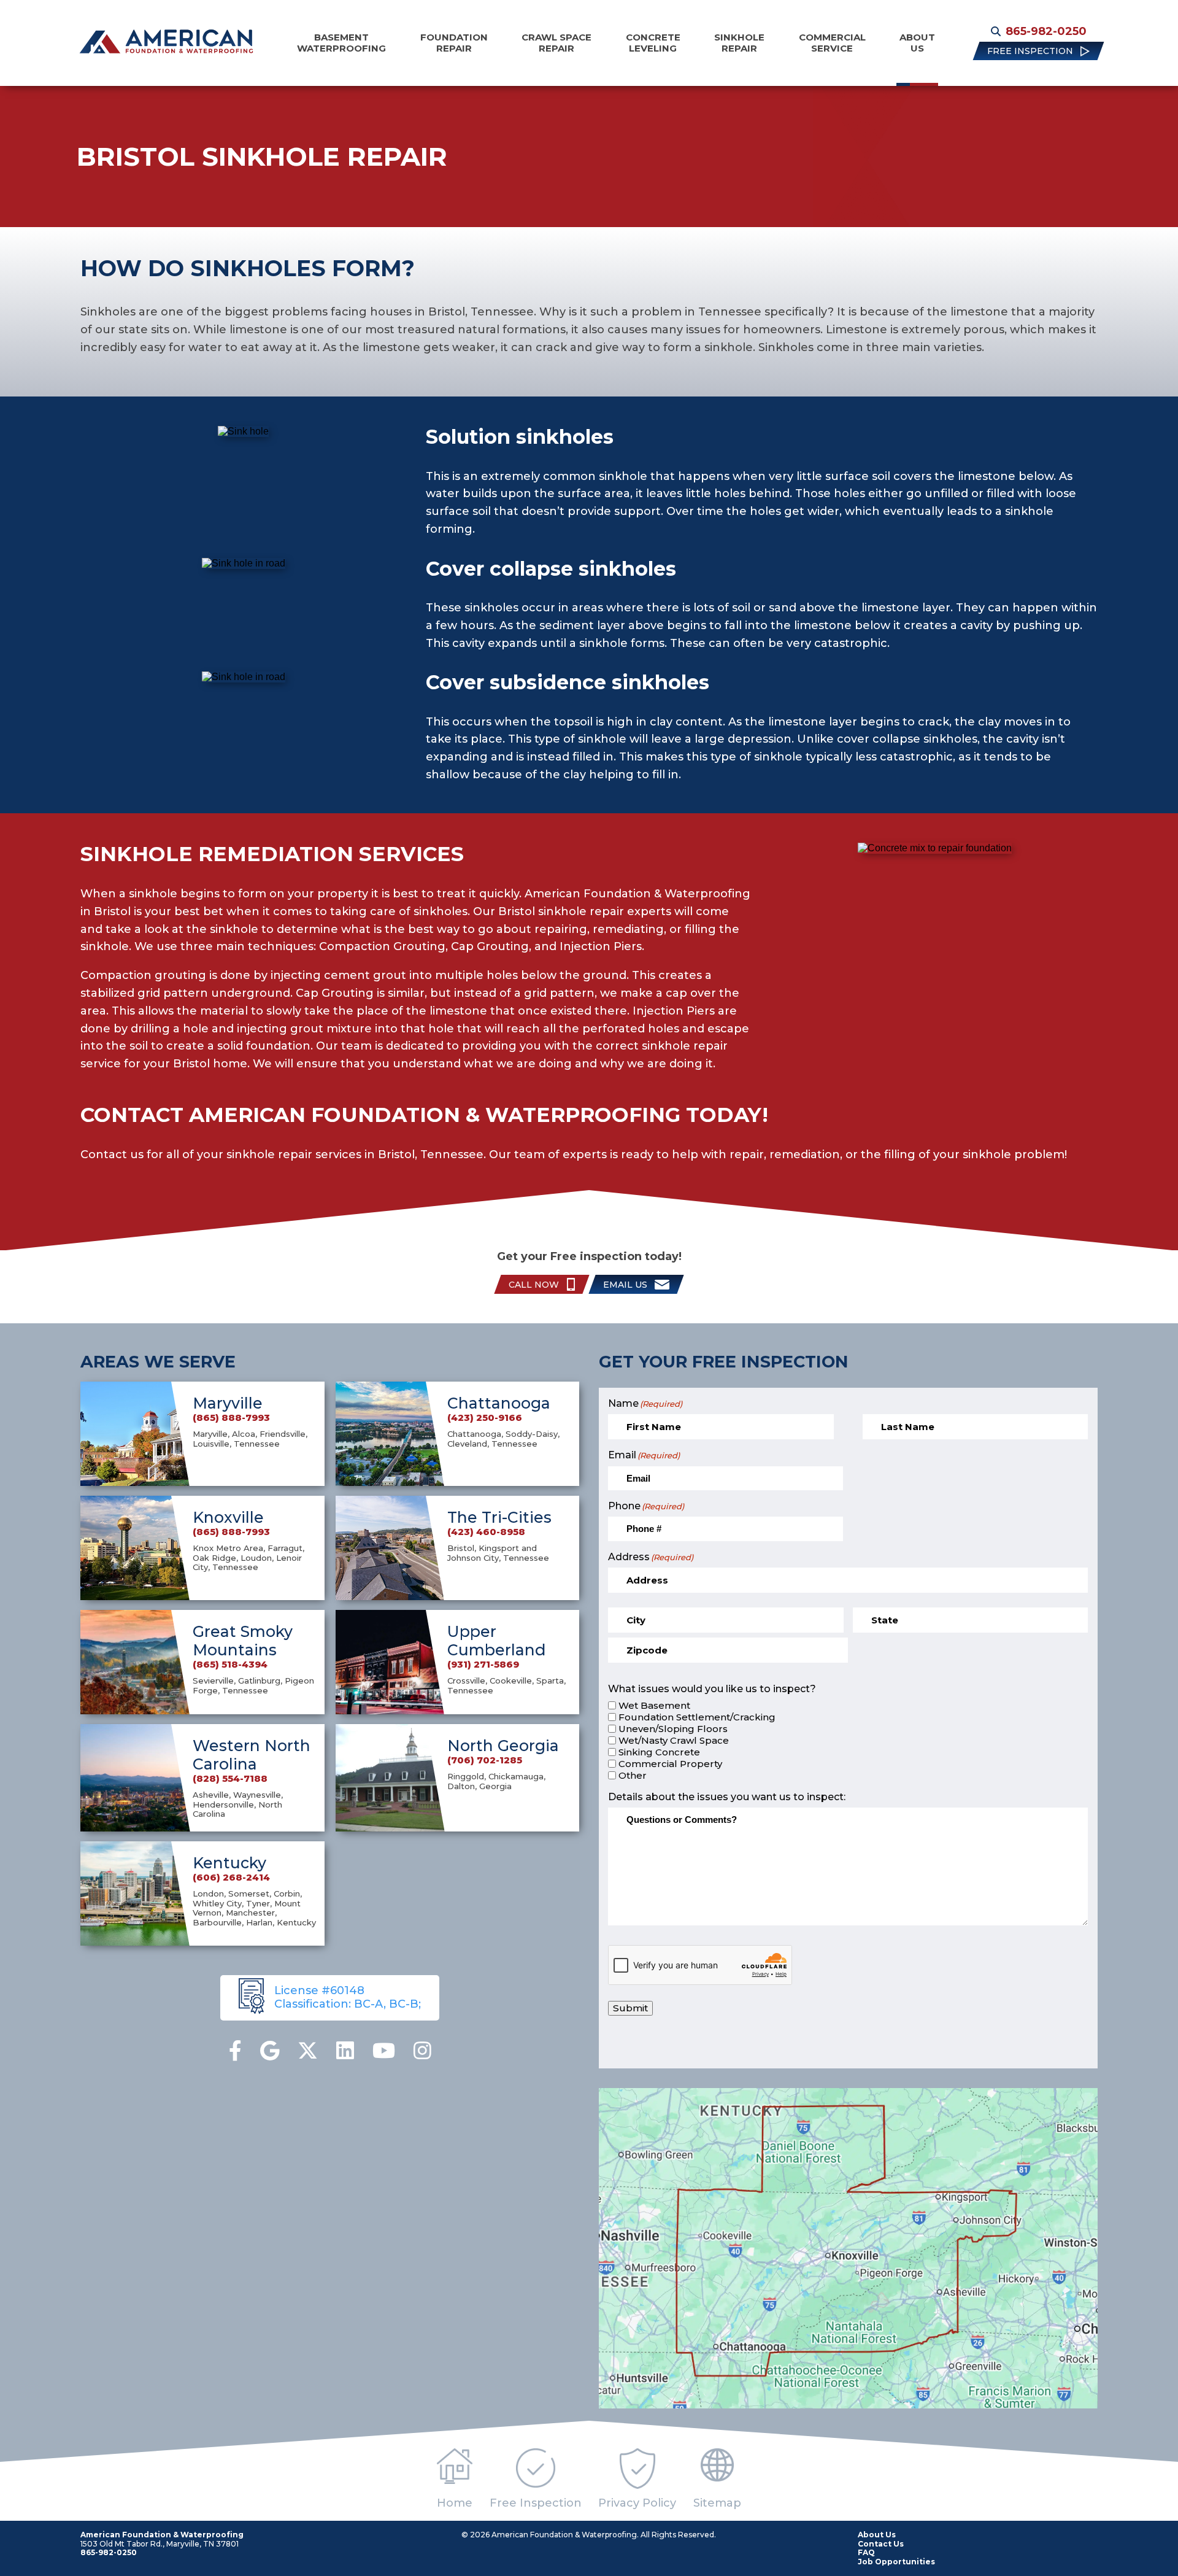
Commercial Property (670, 1764)
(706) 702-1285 (485, 1760)
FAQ (866, 2552)
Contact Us (881, 2544)
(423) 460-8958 (486, 1532)
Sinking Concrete (659, 1752)
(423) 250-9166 (485, 1418)
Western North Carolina (252, 1755)
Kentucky (229, 1863)
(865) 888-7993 (231, 1418)
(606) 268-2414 (231, 1878)
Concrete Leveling (653, 43)
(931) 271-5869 (483, 1665)
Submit (630, 2008)
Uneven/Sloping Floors (673, 1729)
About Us (917, 43)
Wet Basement (654, 1706)
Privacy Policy (637, 2503)
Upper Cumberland (497, 1641)
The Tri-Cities (499, 1517)
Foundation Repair (454, 43)
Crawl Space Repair (556, 43)
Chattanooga (499, 1403)
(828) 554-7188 (230, 1779)
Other (633, 1776)
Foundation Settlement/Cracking (697, 1717)
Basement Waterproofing (341, 43)
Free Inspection (536, 2503)
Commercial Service (832, 43)
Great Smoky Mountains (243, 1641)
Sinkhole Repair (739, 43)
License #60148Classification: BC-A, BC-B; (348, 1997)
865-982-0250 (1046, 31)
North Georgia (503, 1746)
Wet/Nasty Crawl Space (674, 1741)
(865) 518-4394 (230, 1665)
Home (455, 2503)
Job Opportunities (896, 2562)
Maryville (228, 1403)
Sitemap (717, 2503)
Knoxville (228, 1517)
